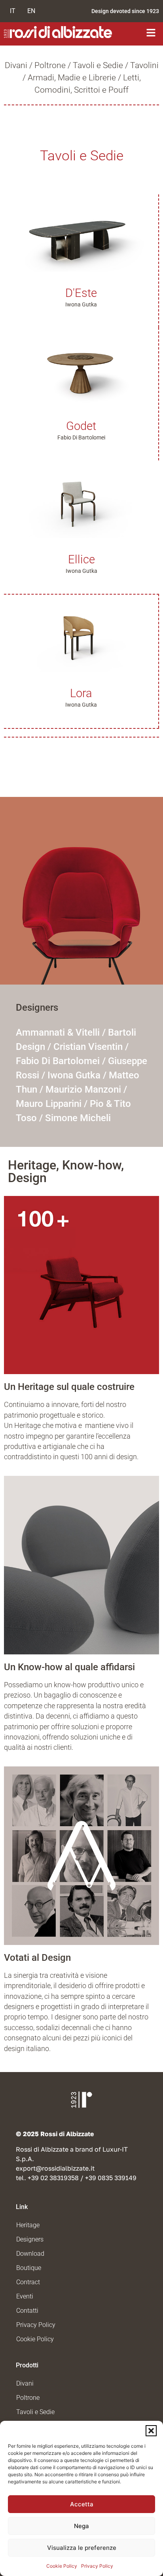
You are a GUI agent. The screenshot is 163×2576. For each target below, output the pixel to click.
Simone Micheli (78, 1118)
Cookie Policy (62, 2566)
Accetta (82, 2504)
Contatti (27, 2311)
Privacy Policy (97, 2566)
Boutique (29, 2268)
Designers (30, 2239)
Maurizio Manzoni (83, 1089)
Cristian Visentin (88, 1047)
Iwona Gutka (74, 1075)
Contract (28, 2282)
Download (30, 2254)
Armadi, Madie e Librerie (72, 78)
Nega (81, 2526)
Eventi (25, 2296)
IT (13, 11)
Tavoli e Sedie (98, 65)
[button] (151, 2431)
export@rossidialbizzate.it (55, 2168)
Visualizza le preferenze (82, 2548)
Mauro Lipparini (49, 1104)
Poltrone (50, 65)
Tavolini (144, 65)
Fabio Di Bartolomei (58, 1061)
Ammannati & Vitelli (58, 1032)
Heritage (28, 2225)
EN (31, 11)
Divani (16, 65)
